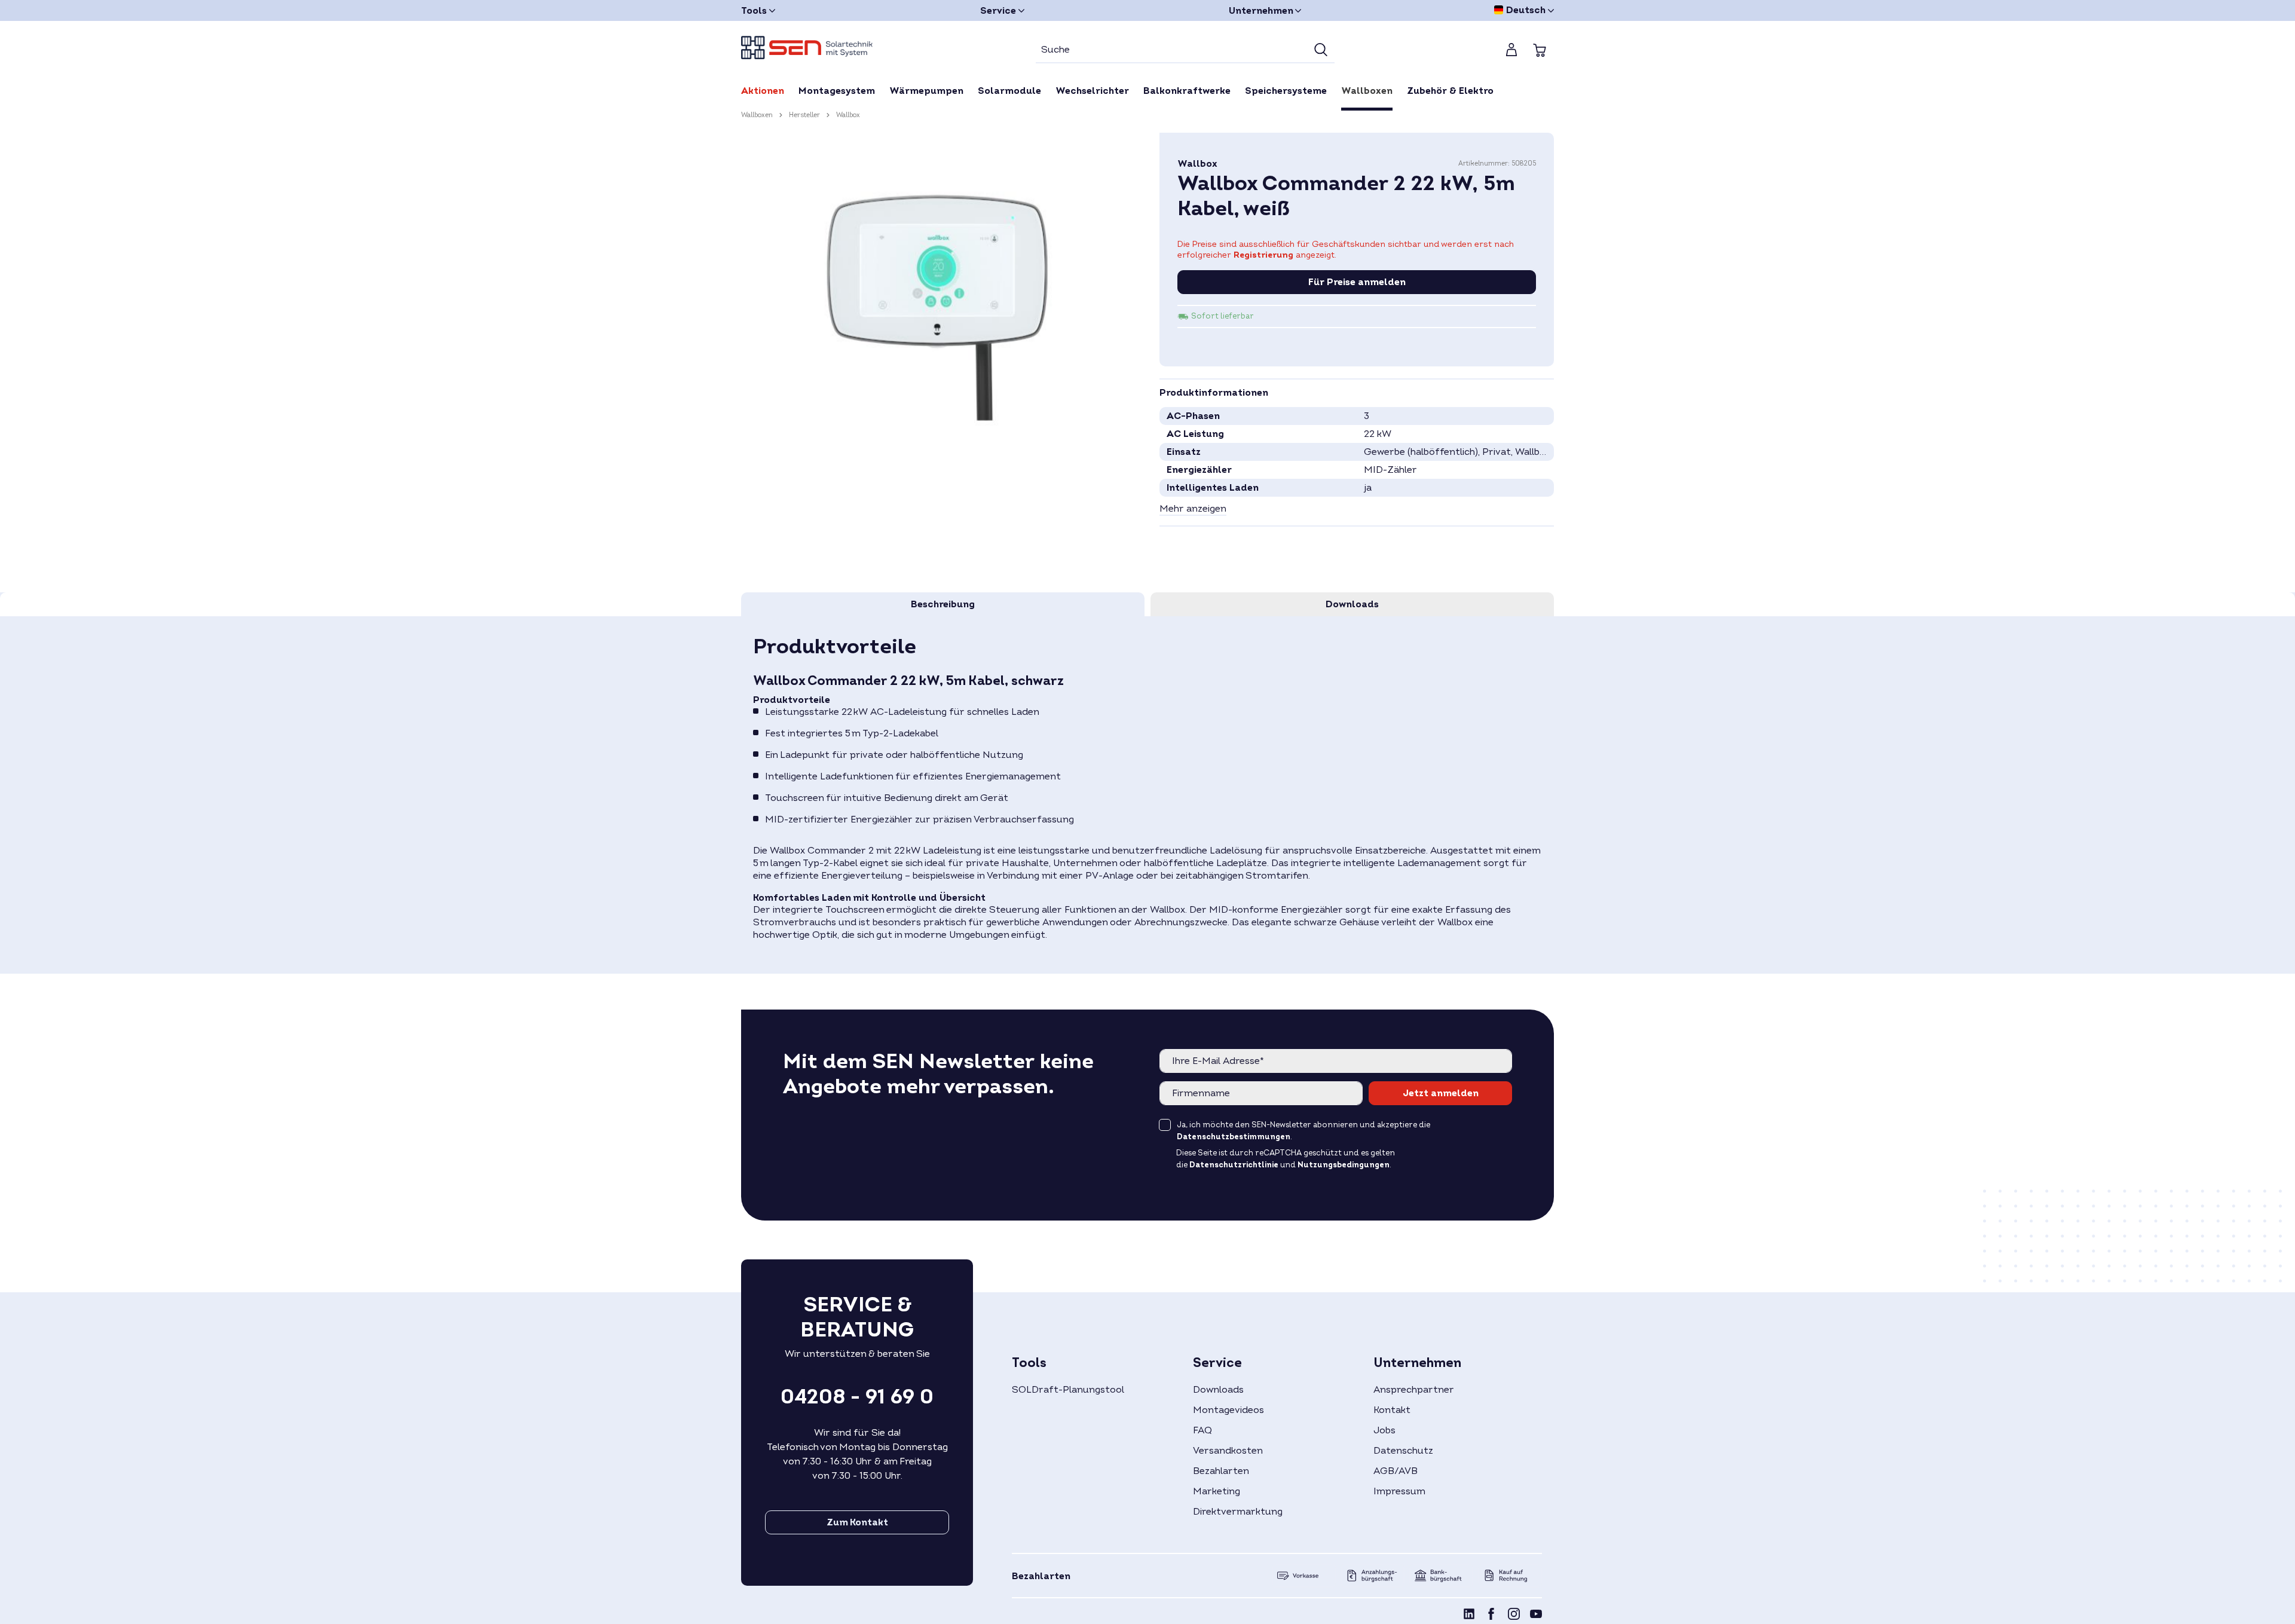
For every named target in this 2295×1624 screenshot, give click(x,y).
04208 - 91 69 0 (857, 1397)
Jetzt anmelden (1441, 1093)
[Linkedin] (1469, 1616)
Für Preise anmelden (1357, 282)
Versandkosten (1228, 1451)
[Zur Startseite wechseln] (807, 48)
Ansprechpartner (1414, 1390)
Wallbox (1197, 164)
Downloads (1218, 1390)
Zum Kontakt (857, 1522)
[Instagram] (1514, 1616)
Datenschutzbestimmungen (1234, 1137)
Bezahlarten (1221, 1471)
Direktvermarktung (1238, 1512)
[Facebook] (1491, 1616)
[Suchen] (1321, 50)
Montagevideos (1228, 1410)
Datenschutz (1403, 1451)
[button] (1193, 509)
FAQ (1202, 1430)
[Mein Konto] (1511, 50)
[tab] (943, 604)
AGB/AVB (1396, 1471)
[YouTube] (1536, 1616)
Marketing (1217, 1491)
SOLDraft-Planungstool (1068, 1390)
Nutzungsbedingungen (1344, 1165)
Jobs (1384, 1430)
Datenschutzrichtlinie (1234, 1165)
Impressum (1399, 1491)
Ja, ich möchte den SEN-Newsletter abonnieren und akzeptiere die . (1303, 1131)
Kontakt (1392, 1410)
